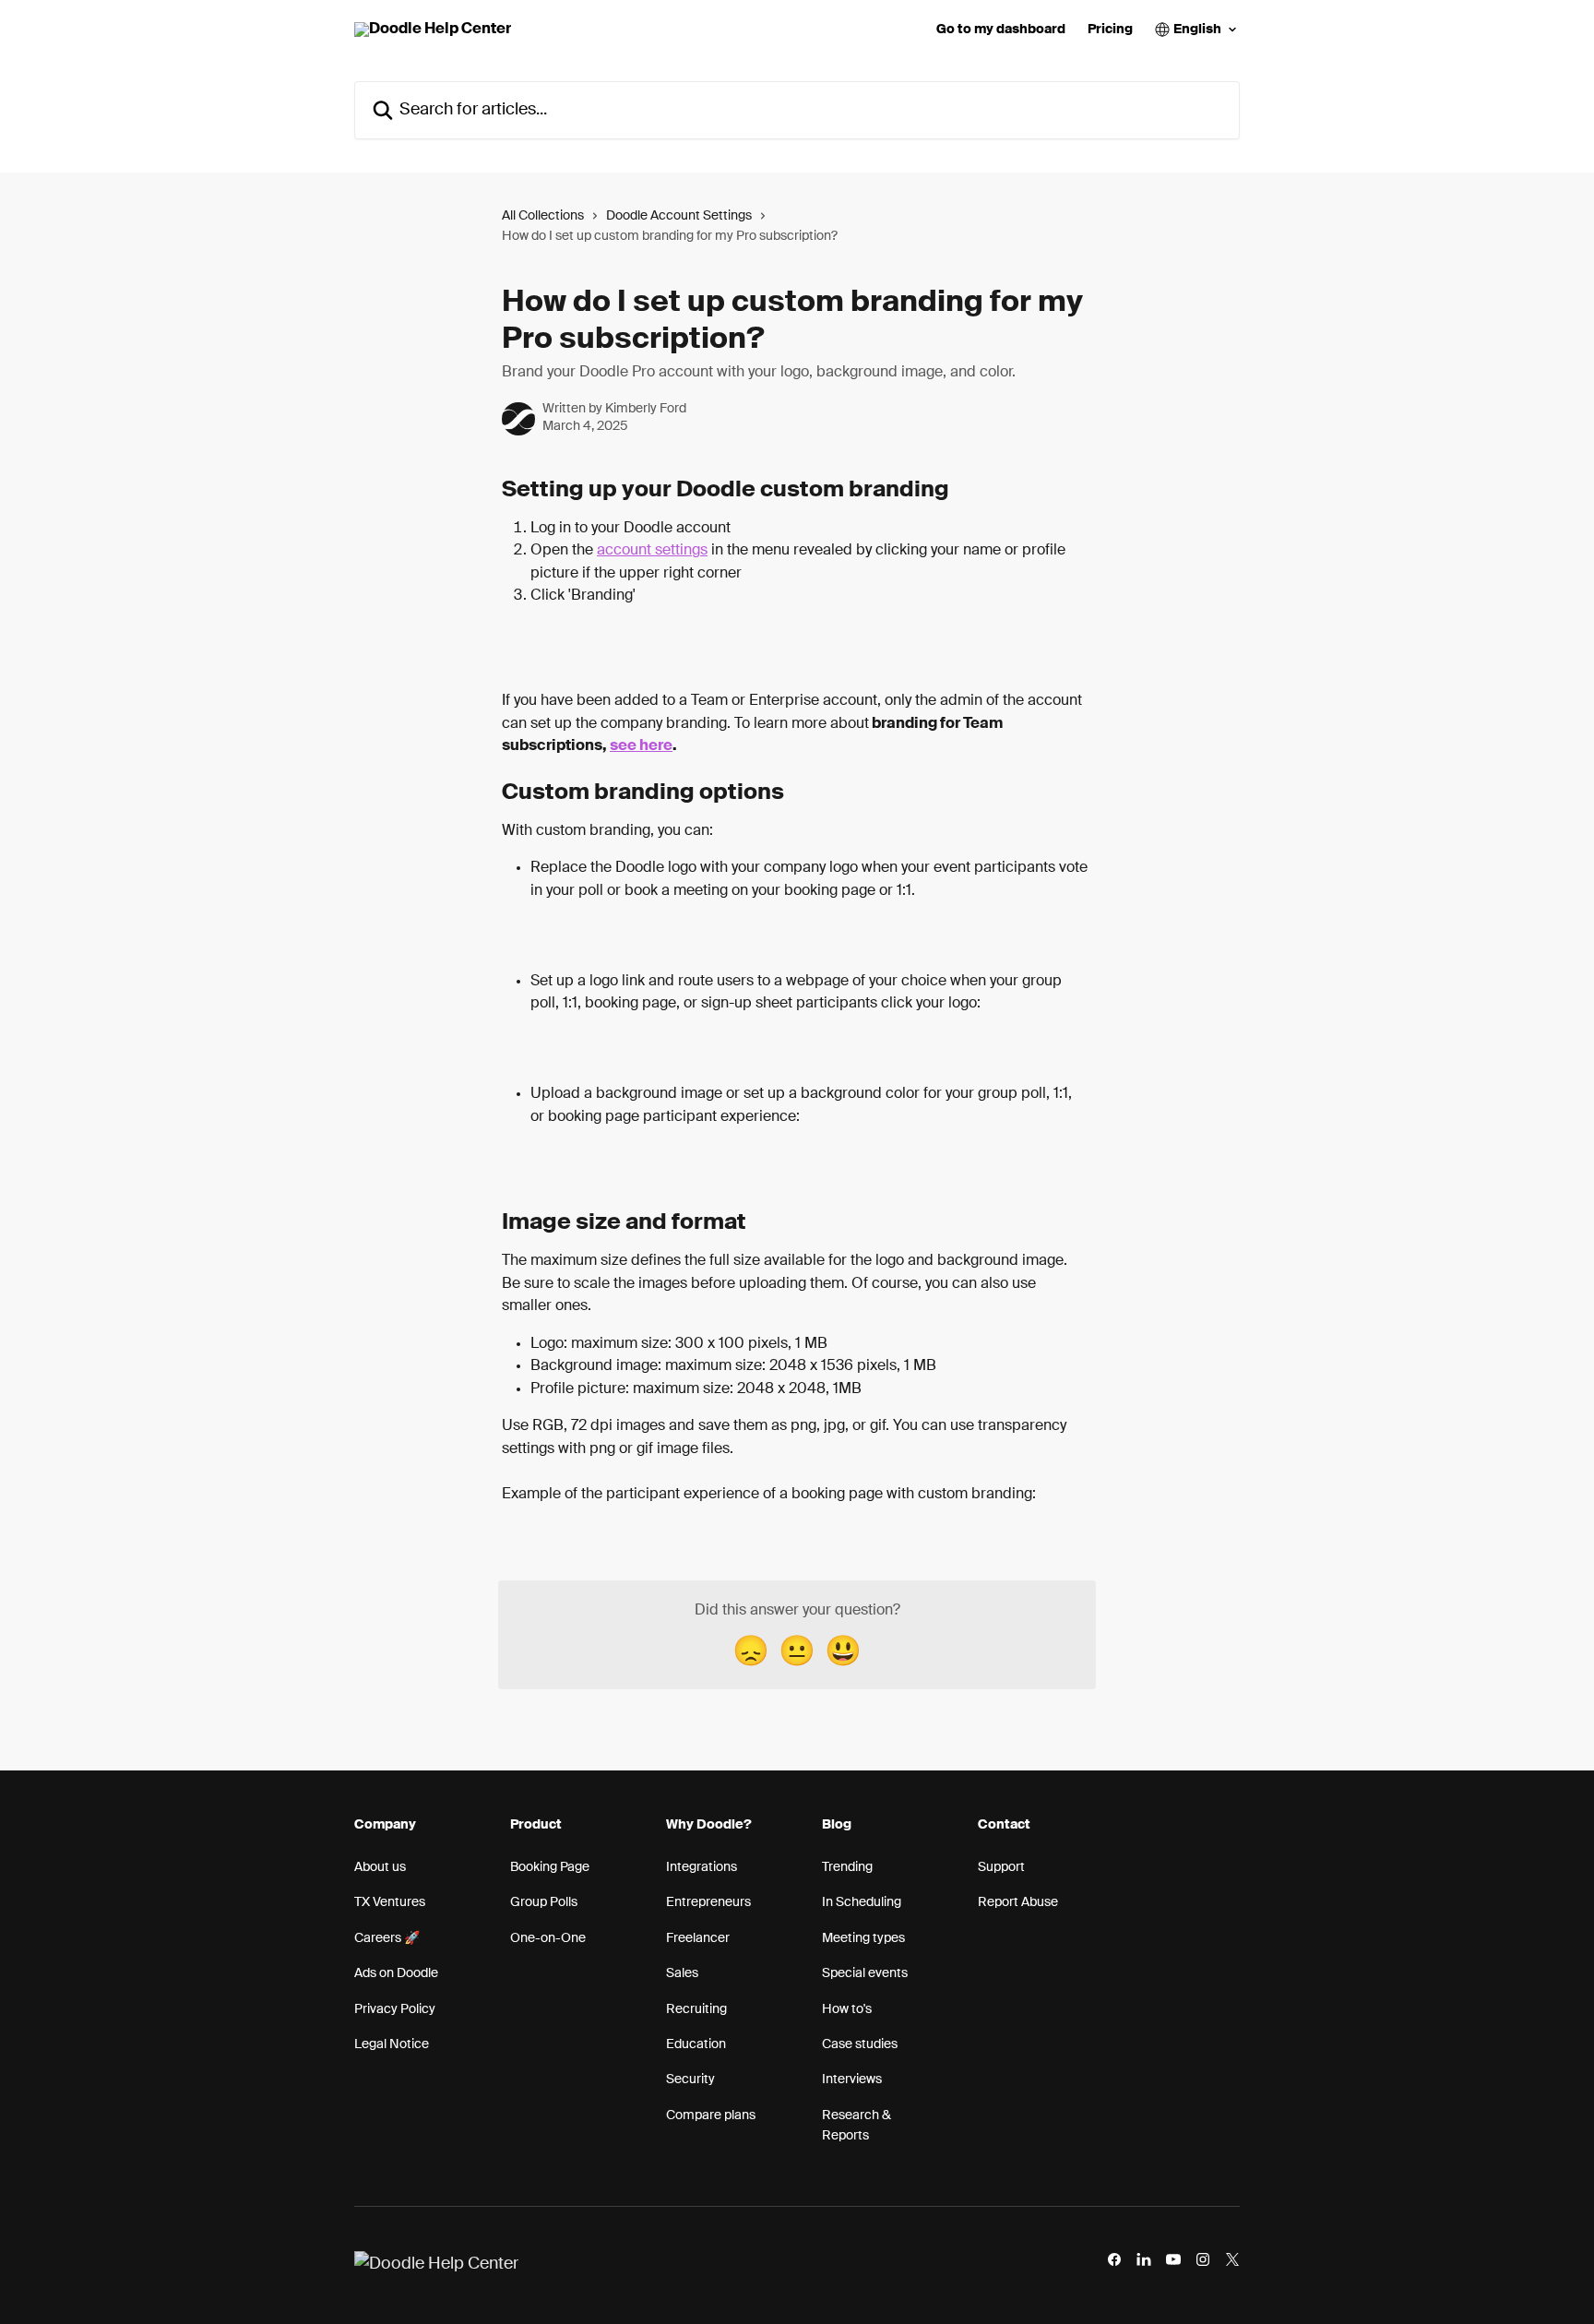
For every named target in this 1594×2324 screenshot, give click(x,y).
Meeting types (863, 1938)
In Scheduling (862, 1902)
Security (690, 2080)
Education (696, 2044)
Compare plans (711, 2115)
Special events (865, 1973)
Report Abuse (1018, 1902)
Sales (682, 1973)
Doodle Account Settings (679, 216)
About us (380, 1867)
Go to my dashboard (1001, 30)
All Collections (543, 216)
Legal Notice (392, 2044)
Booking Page (550, 1867)
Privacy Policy (395, 2009)
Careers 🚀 (387, 1938)
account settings (652, 551)
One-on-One (548, 1938)
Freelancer (698, 1938)
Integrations (702, 1867)
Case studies (860, 2044)
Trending (847, 1867)
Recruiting (696, 2009)
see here (641, 746)
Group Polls (544, 1902)
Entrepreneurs (708, 1902)
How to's (847, 2009)
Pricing (1110, 30)
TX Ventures (390, 1902)
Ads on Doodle (396, 1973)
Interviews (852, 2080)
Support (1001, 1867)
